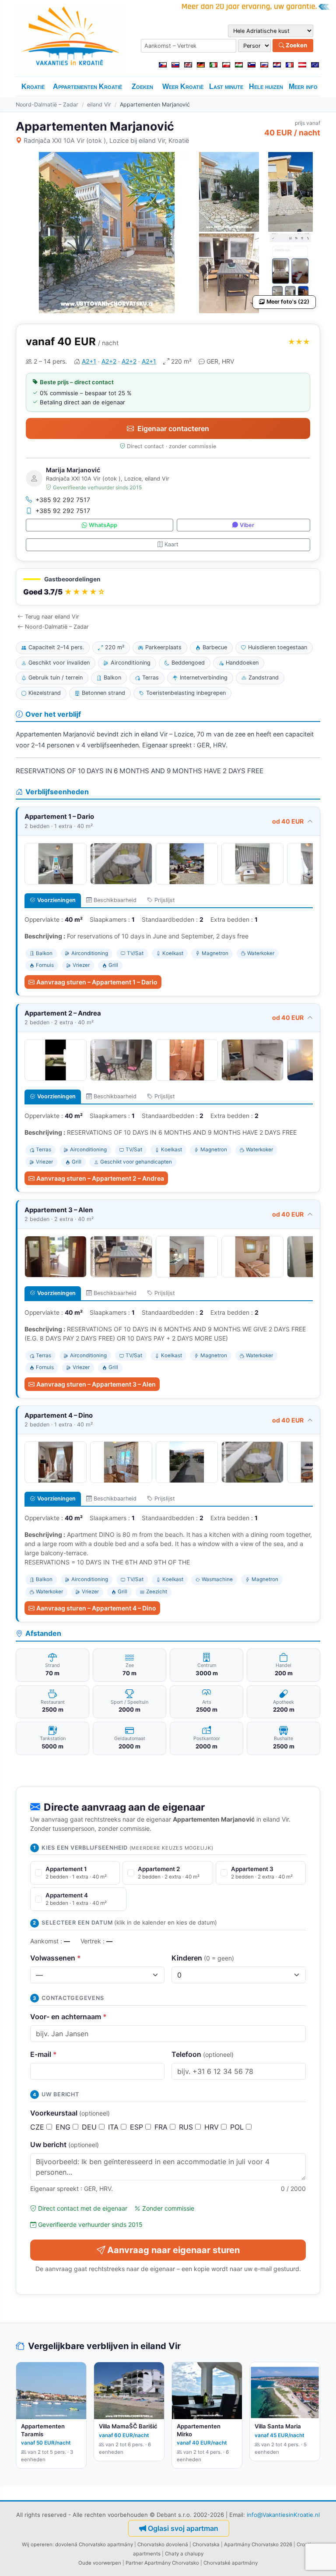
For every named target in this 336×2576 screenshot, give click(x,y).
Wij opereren (37, 2544)
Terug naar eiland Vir (52, 617)
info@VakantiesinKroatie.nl (283, 2515)
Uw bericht (65, 2144)
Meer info (303, 87)
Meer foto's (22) (288, 302)
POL (238, 2127)
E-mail (44, 2054)
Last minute (226, 87)
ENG (64, 2127)
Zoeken (296, 45)
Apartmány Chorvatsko (172, 2563)
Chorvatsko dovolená (163, 2544)
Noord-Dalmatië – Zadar (47, 104)
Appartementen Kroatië (87, 87)
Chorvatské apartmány (231, 2563)
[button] (168, 587)
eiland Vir (99, 104)
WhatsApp (103, 525)
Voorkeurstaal (70, 2113)
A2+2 (109, 361)
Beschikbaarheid (115, 900)
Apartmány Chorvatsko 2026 (258, 2544)
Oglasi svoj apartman (183, 2528)
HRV (213, 2127)
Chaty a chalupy (184, 2554)
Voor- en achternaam (68, 2017)
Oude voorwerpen (100, 2563)
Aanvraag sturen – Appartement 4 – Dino (96, 1608)
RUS (187, 2127)
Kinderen (203, 1958)
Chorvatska (206, 2544)
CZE (38, 2127)
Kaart (171, 544)
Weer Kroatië (183, 87)
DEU (90, 2127)
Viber (247, 525)
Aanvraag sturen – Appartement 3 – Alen (96, 1384)
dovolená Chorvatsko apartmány (94, 2544)
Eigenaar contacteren (173, 428)
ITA (114, 2127)
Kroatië (33, 87)
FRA (162, 2127)
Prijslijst (165, 900)
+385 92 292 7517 (63, 500)
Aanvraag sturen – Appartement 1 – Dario (97, 982)
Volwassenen (56, 1958)
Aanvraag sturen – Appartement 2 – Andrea (100, 1178)
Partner (134, 2563)
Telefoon (203, 2054)
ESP (138, 2127)
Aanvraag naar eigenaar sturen (173, 2250)
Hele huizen (266, 87)
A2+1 (89, 361)
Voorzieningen (56, 900)
